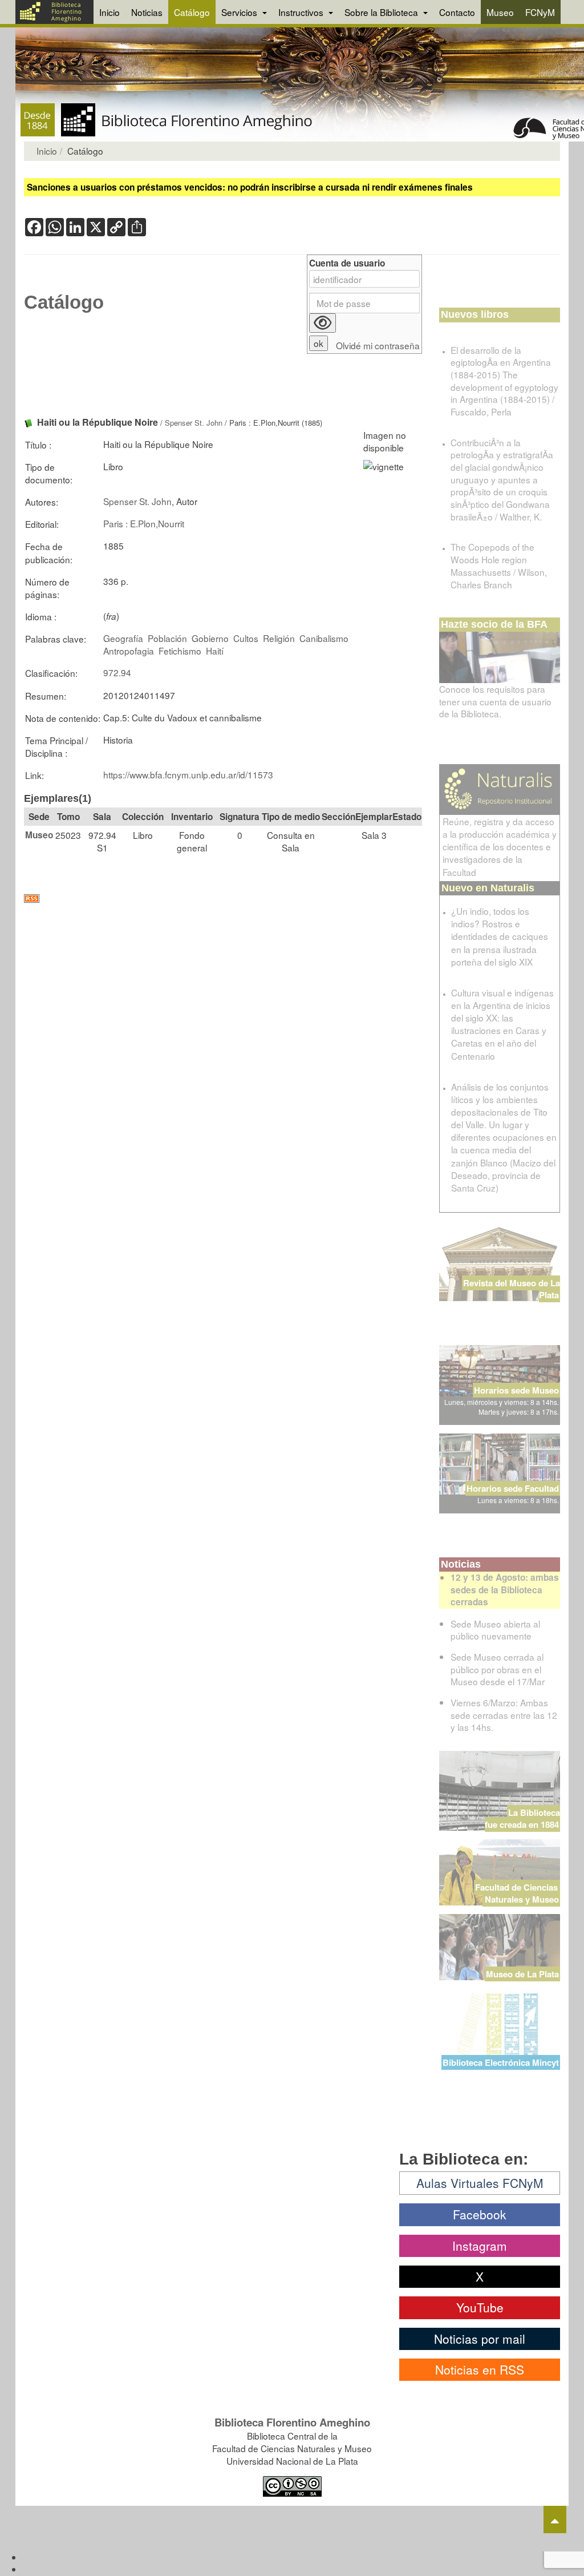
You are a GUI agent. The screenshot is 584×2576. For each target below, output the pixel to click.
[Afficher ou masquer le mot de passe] (323, 323)
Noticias (147, 12)
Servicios (240, 12)
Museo (500, 12)
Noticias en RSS (480, 2369)
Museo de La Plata (522, 1974)
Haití (215, 651)
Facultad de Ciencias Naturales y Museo (518, 1893)
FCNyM (540, 12)
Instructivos (302, 12)
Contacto (457, 12)
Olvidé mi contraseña (378, 346)
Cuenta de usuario (347, 263)
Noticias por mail (480, 2339)
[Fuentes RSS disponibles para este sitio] (223, 899)
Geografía (123, 638)
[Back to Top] (555, 2520)
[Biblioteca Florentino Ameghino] (54, 12)
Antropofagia (129, 651)
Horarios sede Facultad (513, 1488)
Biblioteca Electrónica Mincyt (501, 2062)
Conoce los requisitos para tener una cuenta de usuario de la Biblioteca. (495, 701)
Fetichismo (180, 651)
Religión (279, 638)
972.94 (117, 672)
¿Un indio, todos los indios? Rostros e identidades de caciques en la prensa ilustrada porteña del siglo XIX (500, 936)
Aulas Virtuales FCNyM (480, 2183)
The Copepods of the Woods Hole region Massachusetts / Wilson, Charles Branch (499, 565)
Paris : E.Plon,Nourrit (144, 523)
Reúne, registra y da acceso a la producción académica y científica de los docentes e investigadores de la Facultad (500, 847)
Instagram (480, 2246)
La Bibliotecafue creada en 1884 (522, 1818)
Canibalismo (324, 638)
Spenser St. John (194, 423)
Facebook (480, 2214)
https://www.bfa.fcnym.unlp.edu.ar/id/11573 (188, 774)
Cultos (246, 638)
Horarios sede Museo (516, 1390)
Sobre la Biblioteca (382, 12)
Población (167, 638)
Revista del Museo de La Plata (512, 1289)
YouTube (480, 2307)
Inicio (109, 12)
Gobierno (210, 638)
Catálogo (192, 12)
